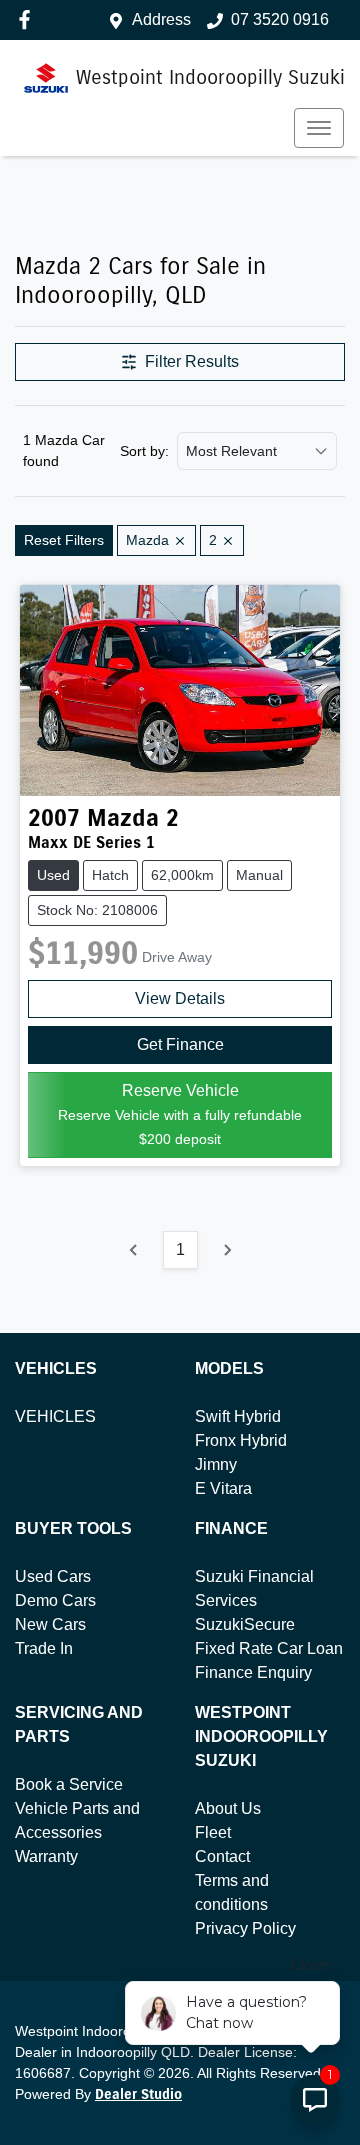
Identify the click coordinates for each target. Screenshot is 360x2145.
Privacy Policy (245, 1928)
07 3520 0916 (280, 19)
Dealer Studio (138, 2094)
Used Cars (53, 1576)
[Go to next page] (227, 1250)
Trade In (44, 1648)
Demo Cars (55, 1600)
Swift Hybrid (238, 1416)
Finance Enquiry (253, 1672)
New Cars (50, 1624)
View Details (180, 998)
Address (161, 19)
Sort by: (144, 451)
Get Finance (180, 1044)
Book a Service (69, 1784)
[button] (319, 128)
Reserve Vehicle (180, 1114)
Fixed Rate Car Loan (269, 1648)
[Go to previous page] (134, 1250)
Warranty (46, 1856)
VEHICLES (55, 1416)
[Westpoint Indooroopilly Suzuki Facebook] (28, 19)
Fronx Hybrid (241, 1440)
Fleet (213, 1832)
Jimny (216, 1464)
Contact (222, 1856)
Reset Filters (64, 540)
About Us (228, 1808)
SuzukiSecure (245, 1624)
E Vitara (223, 1488)
